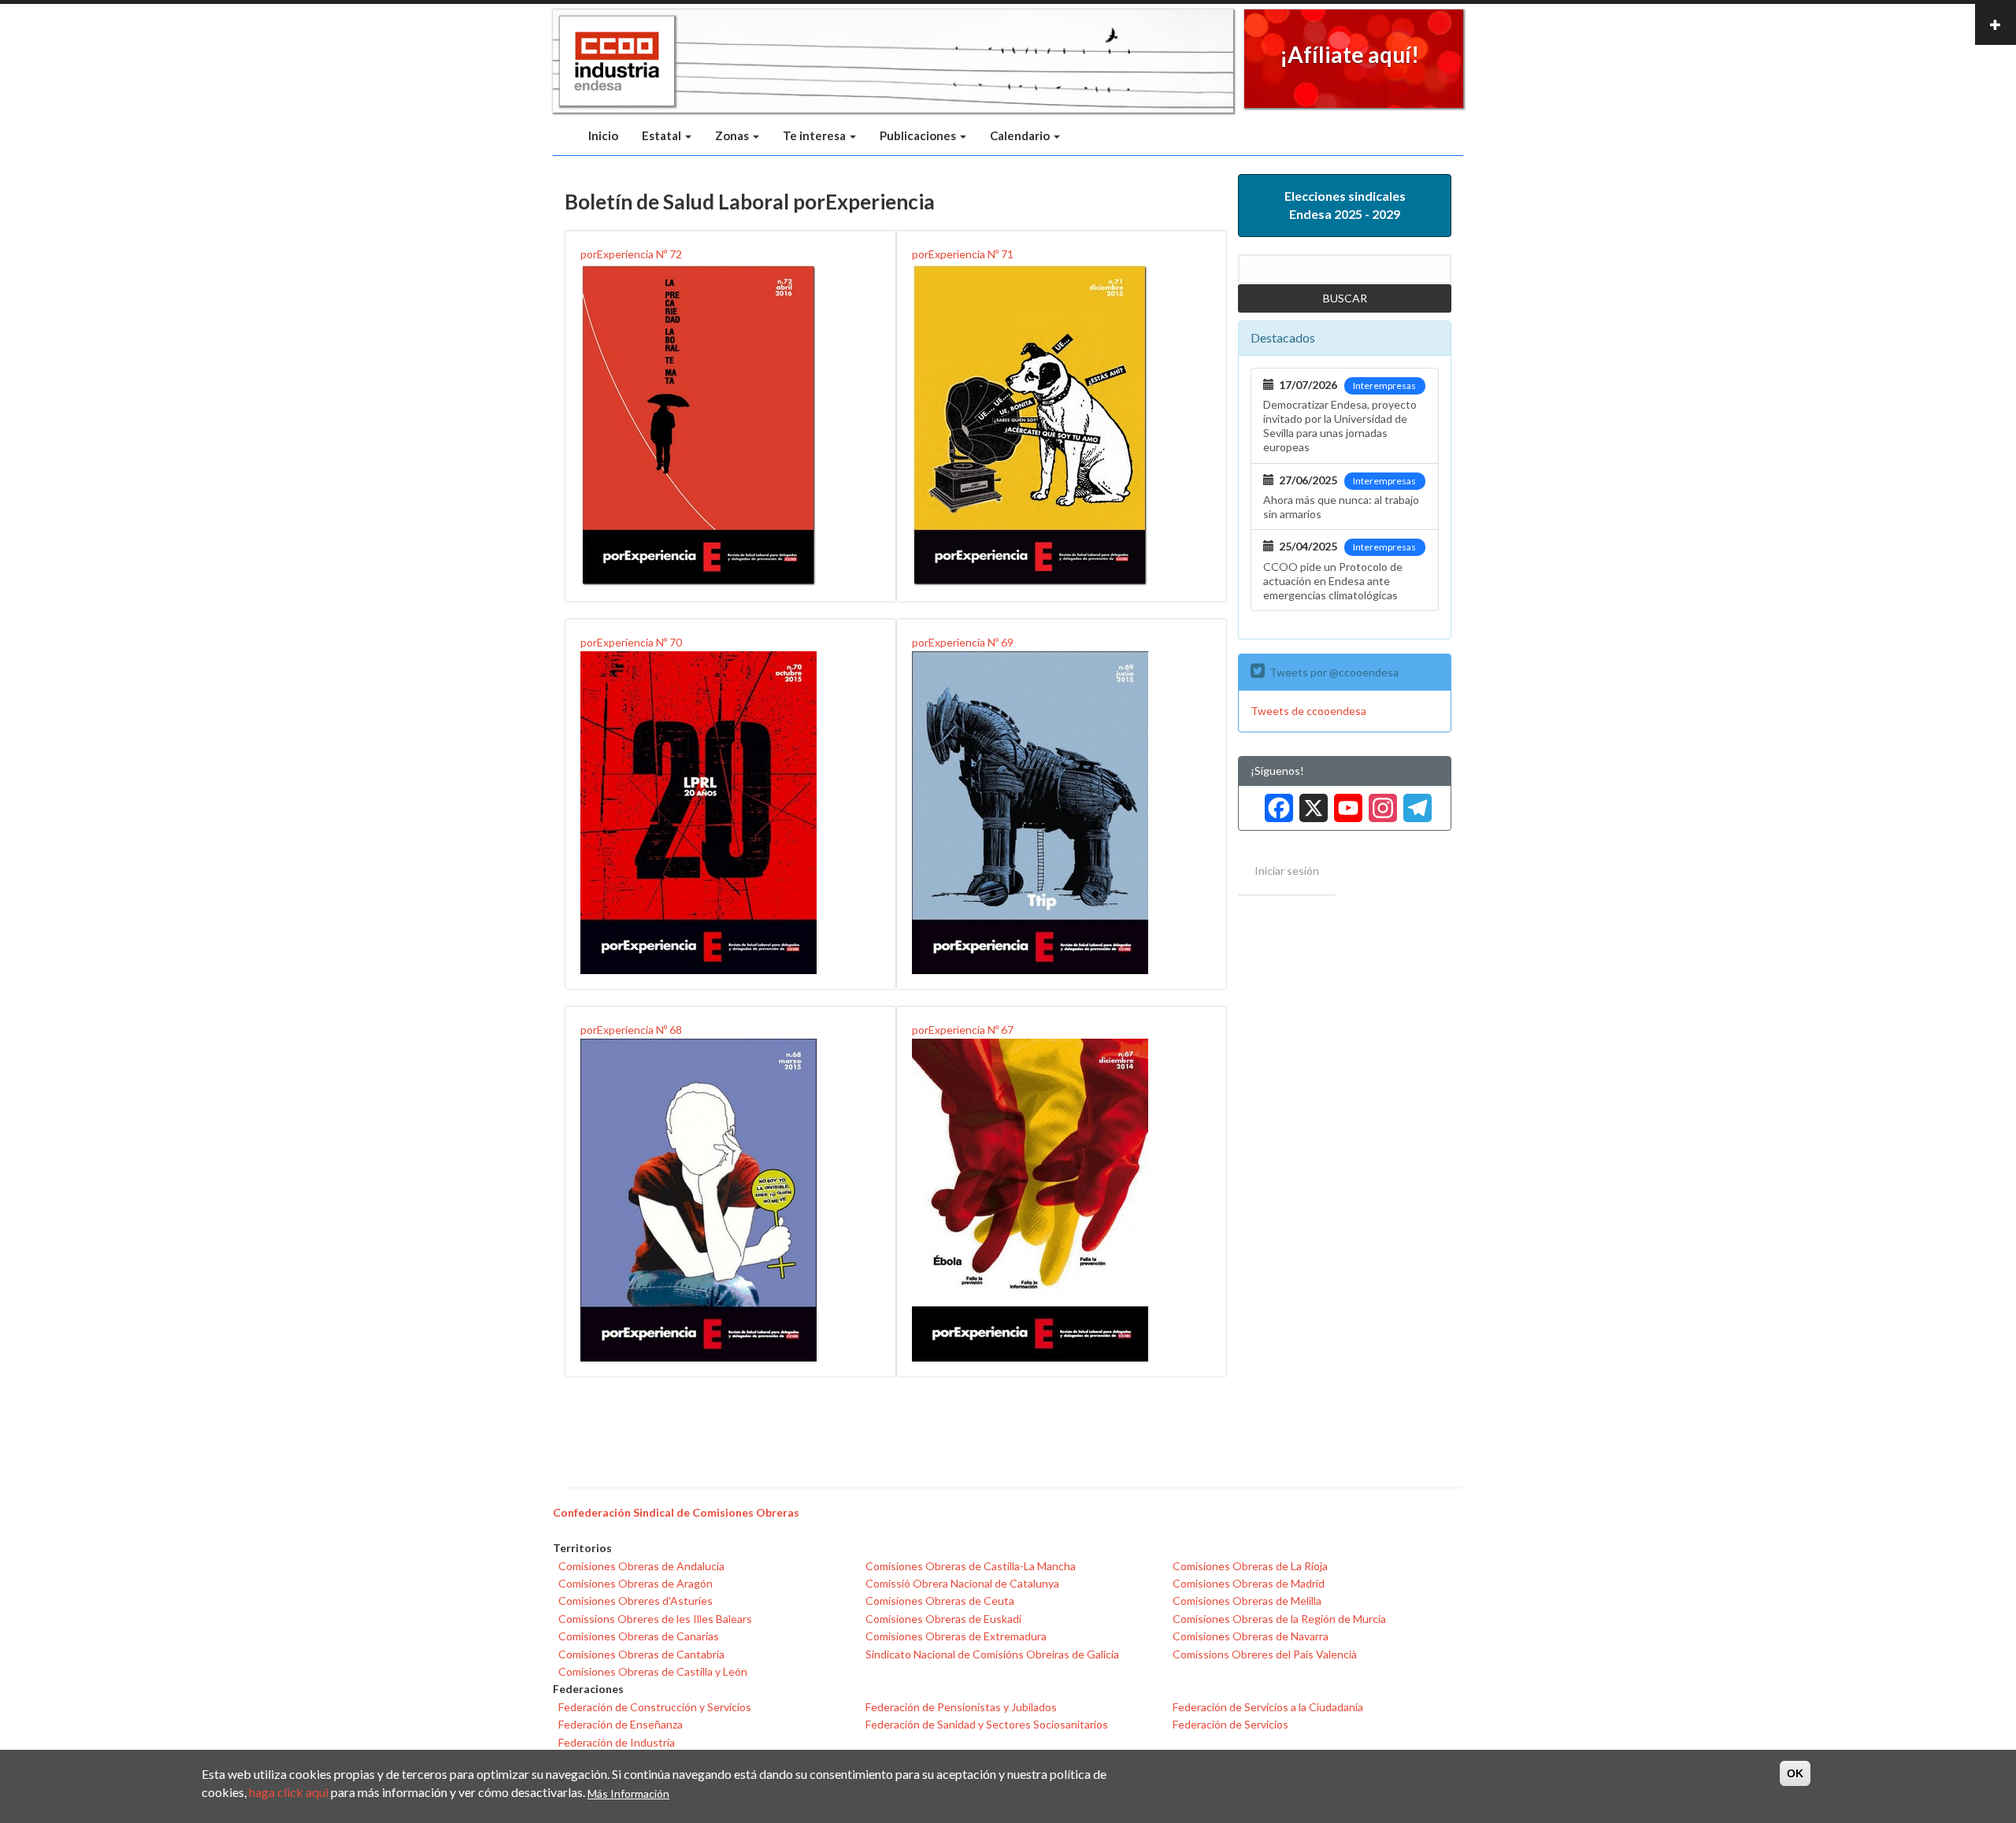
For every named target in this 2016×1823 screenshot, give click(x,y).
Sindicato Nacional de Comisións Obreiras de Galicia (992, 1654)
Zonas (733, 135)
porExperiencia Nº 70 (631, 642)
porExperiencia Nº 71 (963, 254)
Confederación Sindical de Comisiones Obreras (676, 1512)
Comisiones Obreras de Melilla (1247, 1601)
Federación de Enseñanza (621, 1724)
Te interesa (815, 135)
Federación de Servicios (1230, 1724)
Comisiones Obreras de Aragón (636, 1583)
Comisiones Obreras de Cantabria (641, 1654)
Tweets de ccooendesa (1308, 711)
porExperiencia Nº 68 (631, 1030)
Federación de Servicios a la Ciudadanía (1268, 1707)
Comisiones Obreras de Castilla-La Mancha (971, 1566)
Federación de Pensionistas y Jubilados (961, 1707)
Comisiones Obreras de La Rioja (1250, 1566)
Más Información (628, 1793)
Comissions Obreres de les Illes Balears (655, 1619)
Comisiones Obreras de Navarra (1251, 1636)
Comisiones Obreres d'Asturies (636, 1601)
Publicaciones (919, 135)
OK (1795, 1773)
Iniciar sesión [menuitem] (1287, 871)
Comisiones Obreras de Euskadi (943, 1619)
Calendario (1021, 135)
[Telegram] (1414, 802)
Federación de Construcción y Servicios (655, 1707)
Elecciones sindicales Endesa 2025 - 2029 (1345, 205)
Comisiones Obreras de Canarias (639, 1636)
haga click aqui (289, 1792)
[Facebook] (1276, 802)
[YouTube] (1345, 802)
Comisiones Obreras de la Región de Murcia (1279, 1619)
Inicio (603, 135)
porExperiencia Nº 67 (963, 1030)
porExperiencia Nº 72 (631, 254)
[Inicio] (617, 61)
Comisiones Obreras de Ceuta (940, 1601)
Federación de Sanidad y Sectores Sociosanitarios (987, 1724)
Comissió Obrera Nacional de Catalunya (962, 1583)
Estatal (663, 135)
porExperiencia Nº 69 (963, 642)
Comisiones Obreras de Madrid (1249, 1583)
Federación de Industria (617, 1742)
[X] (1310, 802)
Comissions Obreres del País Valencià (1265, 1654)
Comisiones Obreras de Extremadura (956, 1636)
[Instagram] (1380, 802)
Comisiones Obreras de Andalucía (641, 1566)
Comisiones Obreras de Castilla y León (653, 1671)
